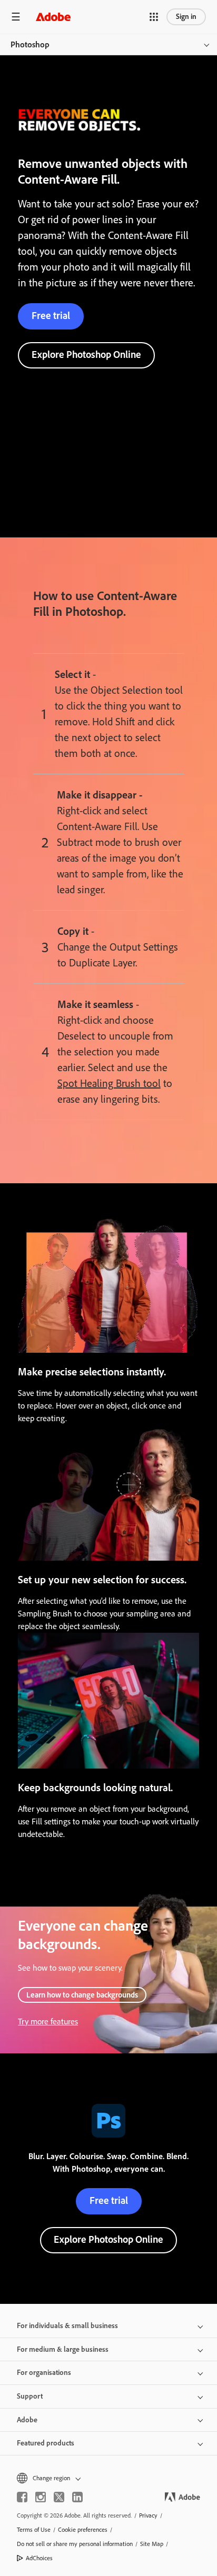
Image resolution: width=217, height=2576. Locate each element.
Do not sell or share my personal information (75, 2544)
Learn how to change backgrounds (82, 1995)
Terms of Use (34, 2530)
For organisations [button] (44, 2373)
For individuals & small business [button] (67, 2326)
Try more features (48, 2021)
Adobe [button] (27, 2420)
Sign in (186, 17)
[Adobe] (53, 17)
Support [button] (30, 2396)
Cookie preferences (83, 2530)
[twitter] (59, 2497)
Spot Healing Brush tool (109, 1083)
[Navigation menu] (16, 17)
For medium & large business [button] (63, 2349)
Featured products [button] (46, 2443)
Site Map (152, 2544)
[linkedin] (77, 2497)
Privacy (148, 2515)
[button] (154, 17)
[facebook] (22, 2497)
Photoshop (30, 44)
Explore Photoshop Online (86, 355)
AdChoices (39, 2558)
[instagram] (41, 2497)
